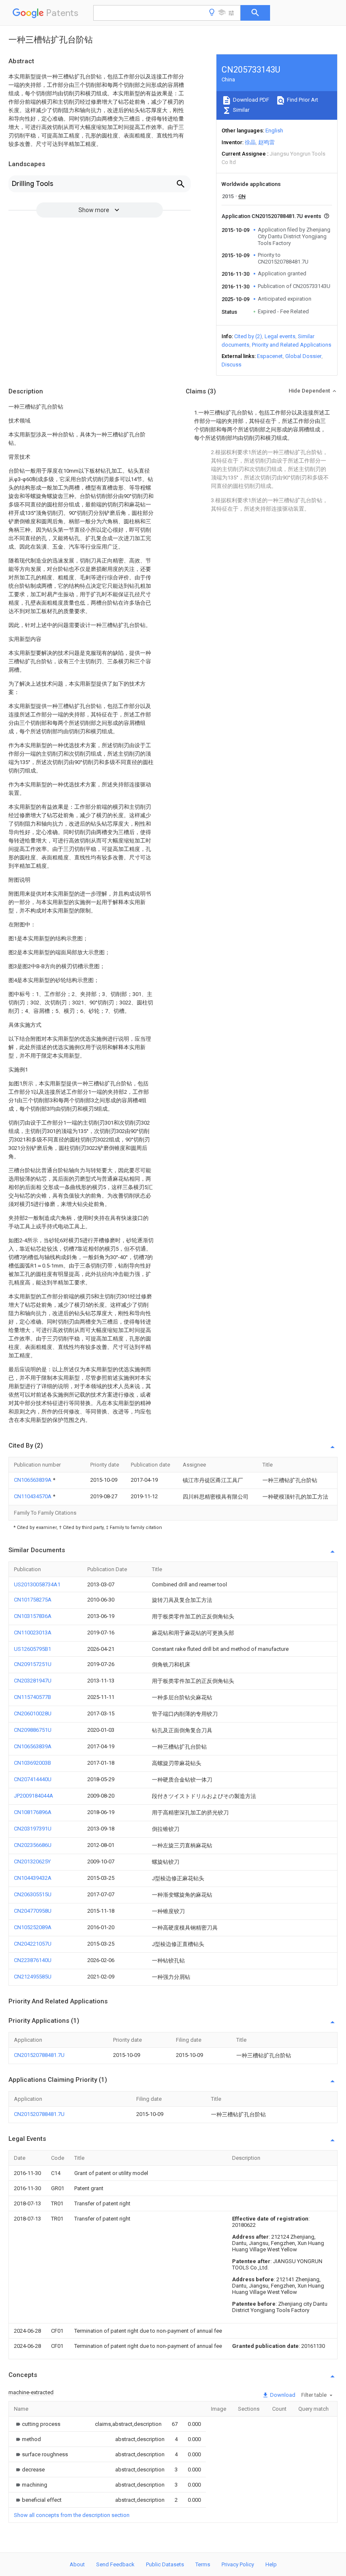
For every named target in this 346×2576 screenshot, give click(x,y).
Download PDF (250, 100)
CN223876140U (33, 1960)
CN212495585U (33, 1977)
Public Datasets (165, 2564)
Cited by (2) (248, 336)
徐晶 (250, 142)
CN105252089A (33, 1927)
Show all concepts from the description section (72, 2515)
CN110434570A (33, 1496)
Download (282, 2395)
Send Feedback (115, 2564)
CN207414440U (33, 1779)
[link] (37, 2424)
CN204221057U (33, 1944)
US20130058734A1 (37, 1584)
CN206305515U (33, 1894)
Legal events (280, 336)
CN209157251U (33, 1664)
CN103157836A (33, 1616)
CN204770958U (33, 1911)
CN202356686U (33, 1845)
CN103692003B (32, 1763)
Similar (241, 110)
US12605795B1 (32, 1649)
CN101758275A (33, 1600)
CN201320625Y (32, 1861)
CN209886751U (33, 1730)
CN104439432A (33, 1878)
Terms (203, 2564)
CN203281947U (33, 1681)
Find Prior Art (302, 100)
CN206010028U (33, 1713)
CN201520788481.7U (39, 2055)
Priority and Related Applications (292, 345)
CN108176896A (33, 1812)
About (77, 2564)
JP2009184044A (34, 1796)
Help (271, 2564)
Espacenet (270, 356)
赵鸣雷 (266, 142)
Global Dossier (303, 356)
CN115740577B (32, 1697)
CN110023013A (33, 1633)
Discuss (231, 365)
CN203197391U (33, 1829)
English (274, 131)
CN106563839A (33, 1480)
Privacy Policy (238, 2564)
